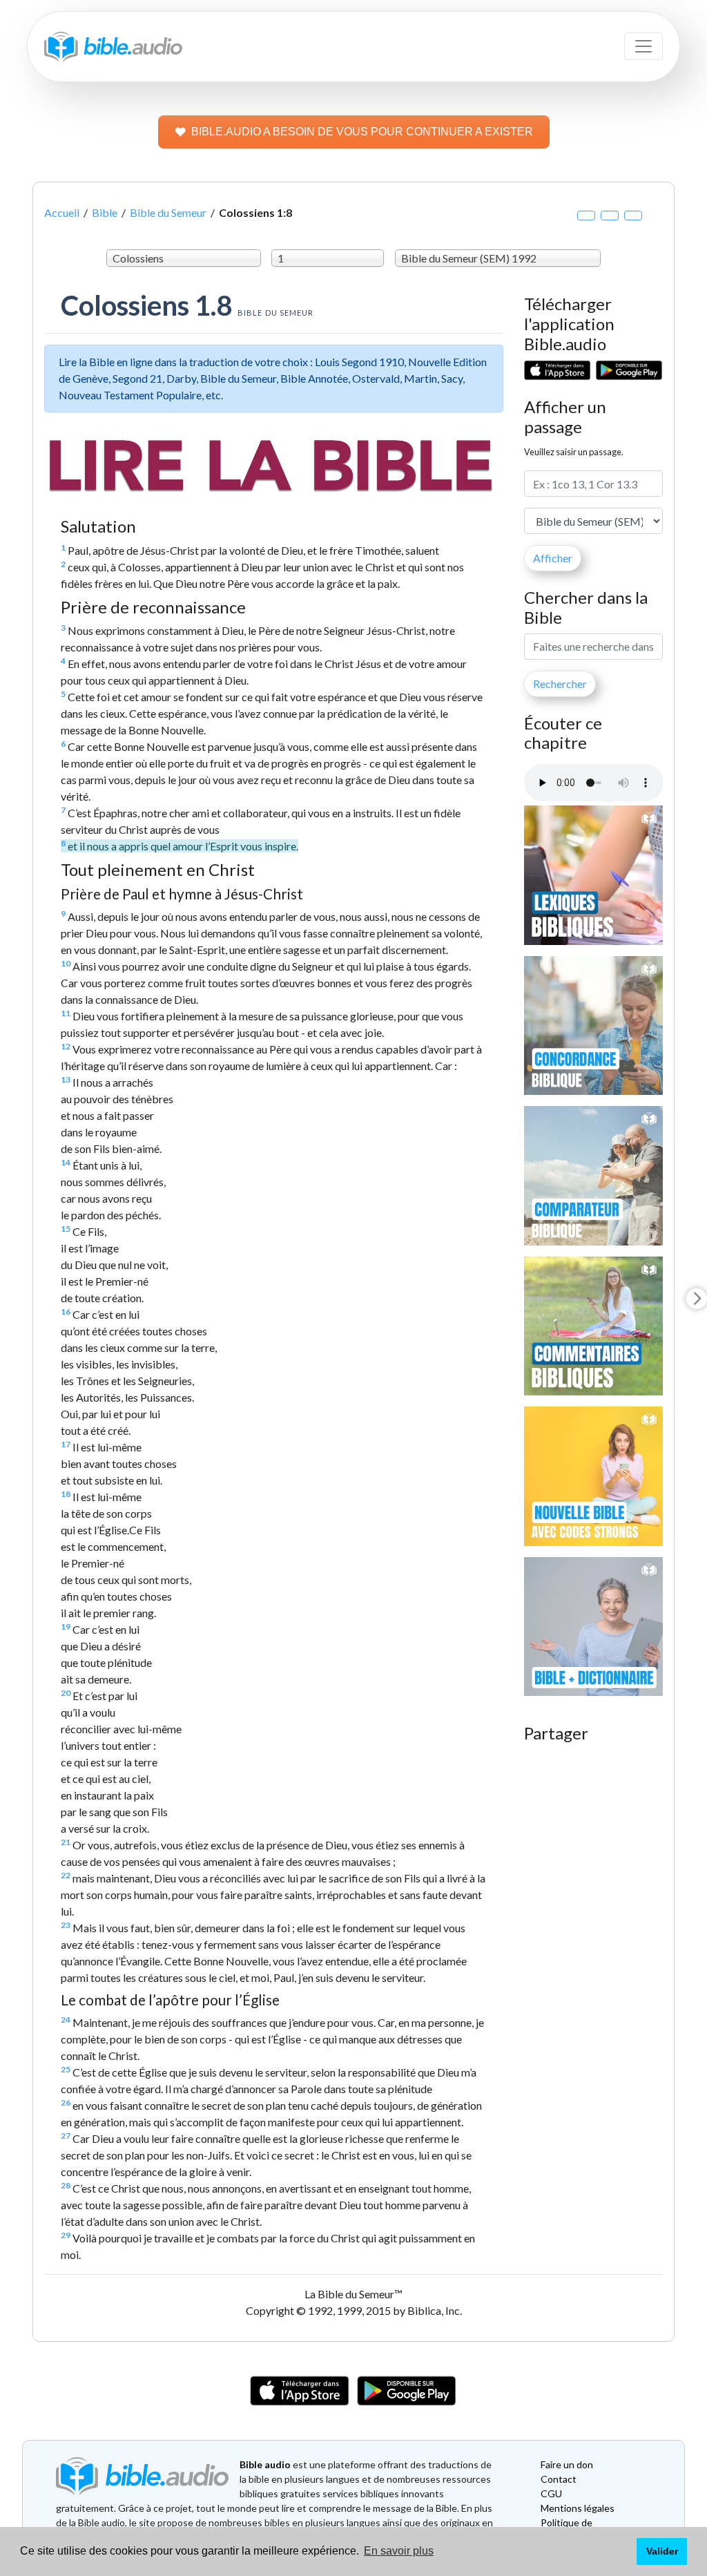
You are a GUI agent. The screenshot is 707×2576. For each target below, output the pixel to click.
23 (66, 1925)
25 (66, 2069)
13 (66, 1079)
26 (66, 2102)
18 (66, 1494)
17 (66, 1444)
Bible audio (265, 2464)
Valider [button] (662, 2551)
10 (66, 963)
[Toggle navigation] (643, 46)
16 (66, 1311)
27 (66, 2136)
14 (66, 1162)
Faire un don (567, 2464)
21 (66, 1842)
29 (66, 2235)
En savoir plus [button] (399, 2551)
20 (66, 1693)
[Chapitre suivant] (697, 1299)
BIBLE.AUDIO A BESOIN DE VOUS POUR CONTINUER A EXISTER (362, 132)
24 (66, 2020)
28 (66, 2185)
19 (66, 1626)
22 (66, 1875)
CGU (551, 2493)
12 (66, 1046)
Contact (559, 2479)
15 (66, 1229)
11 (66, 1013)
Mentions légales (578, 2508)
